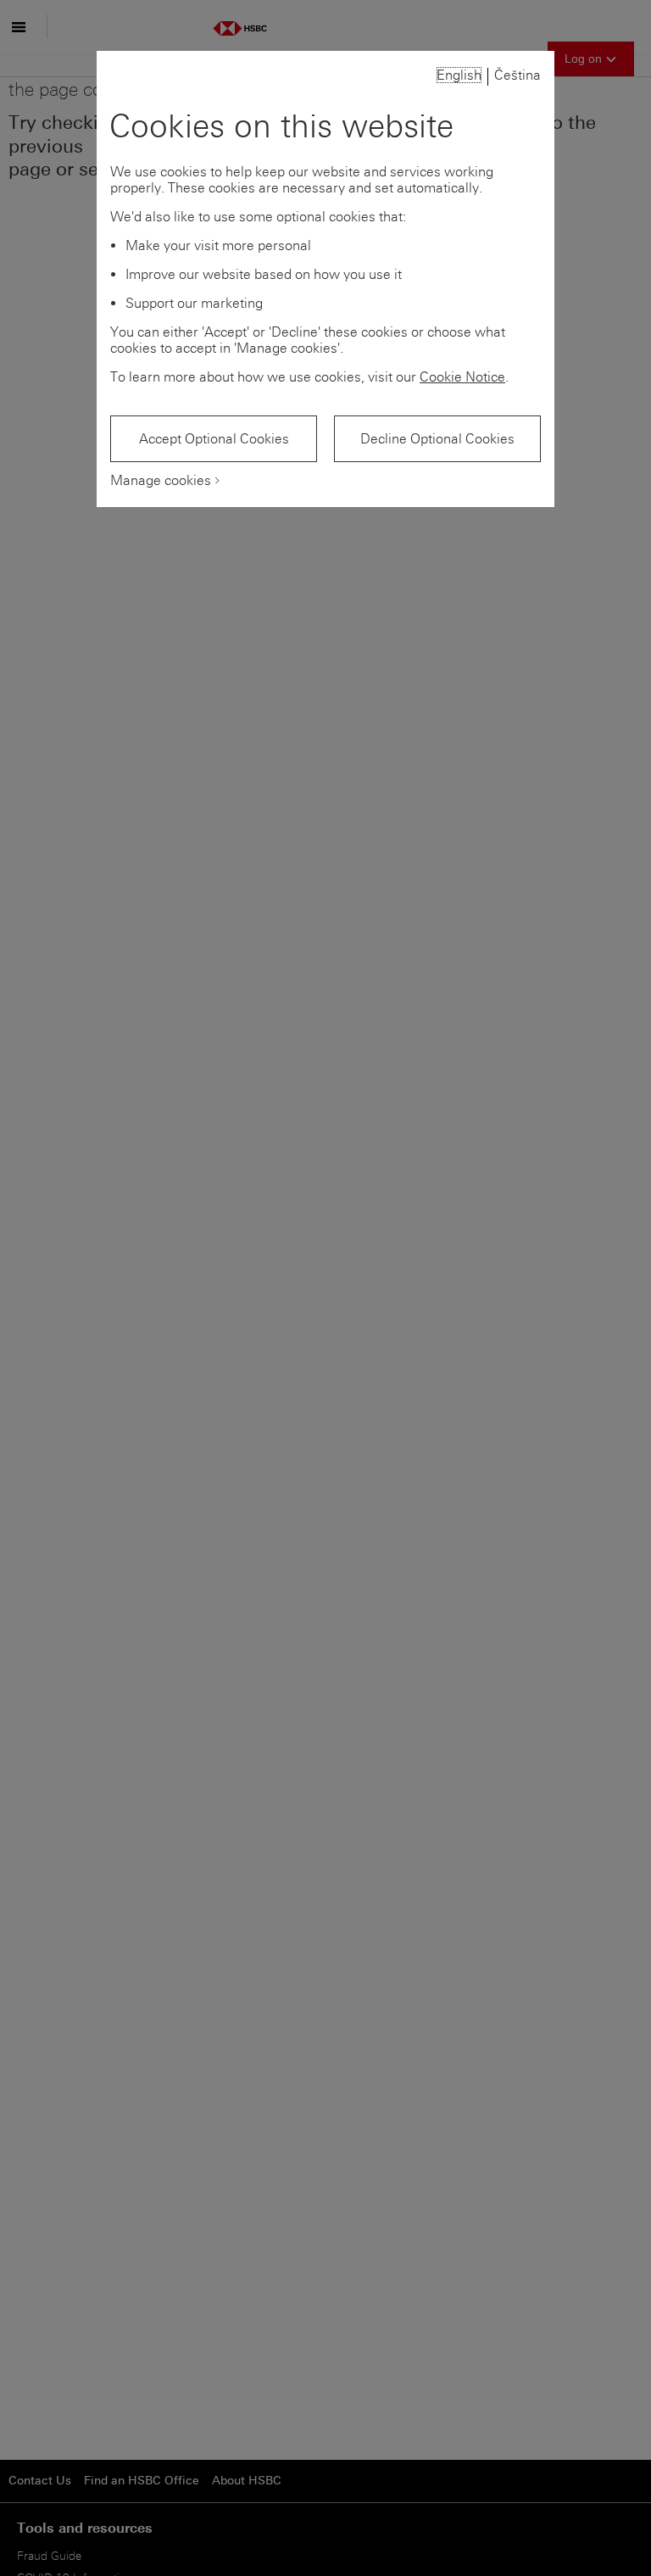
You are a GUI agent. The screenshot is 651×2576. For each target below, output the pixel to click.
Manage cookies (161, 480)
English (459, 75)
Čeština (517, 75)
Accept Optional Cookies (214, 439)
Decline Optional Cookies (437, 439)
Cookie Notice (462, 377)
